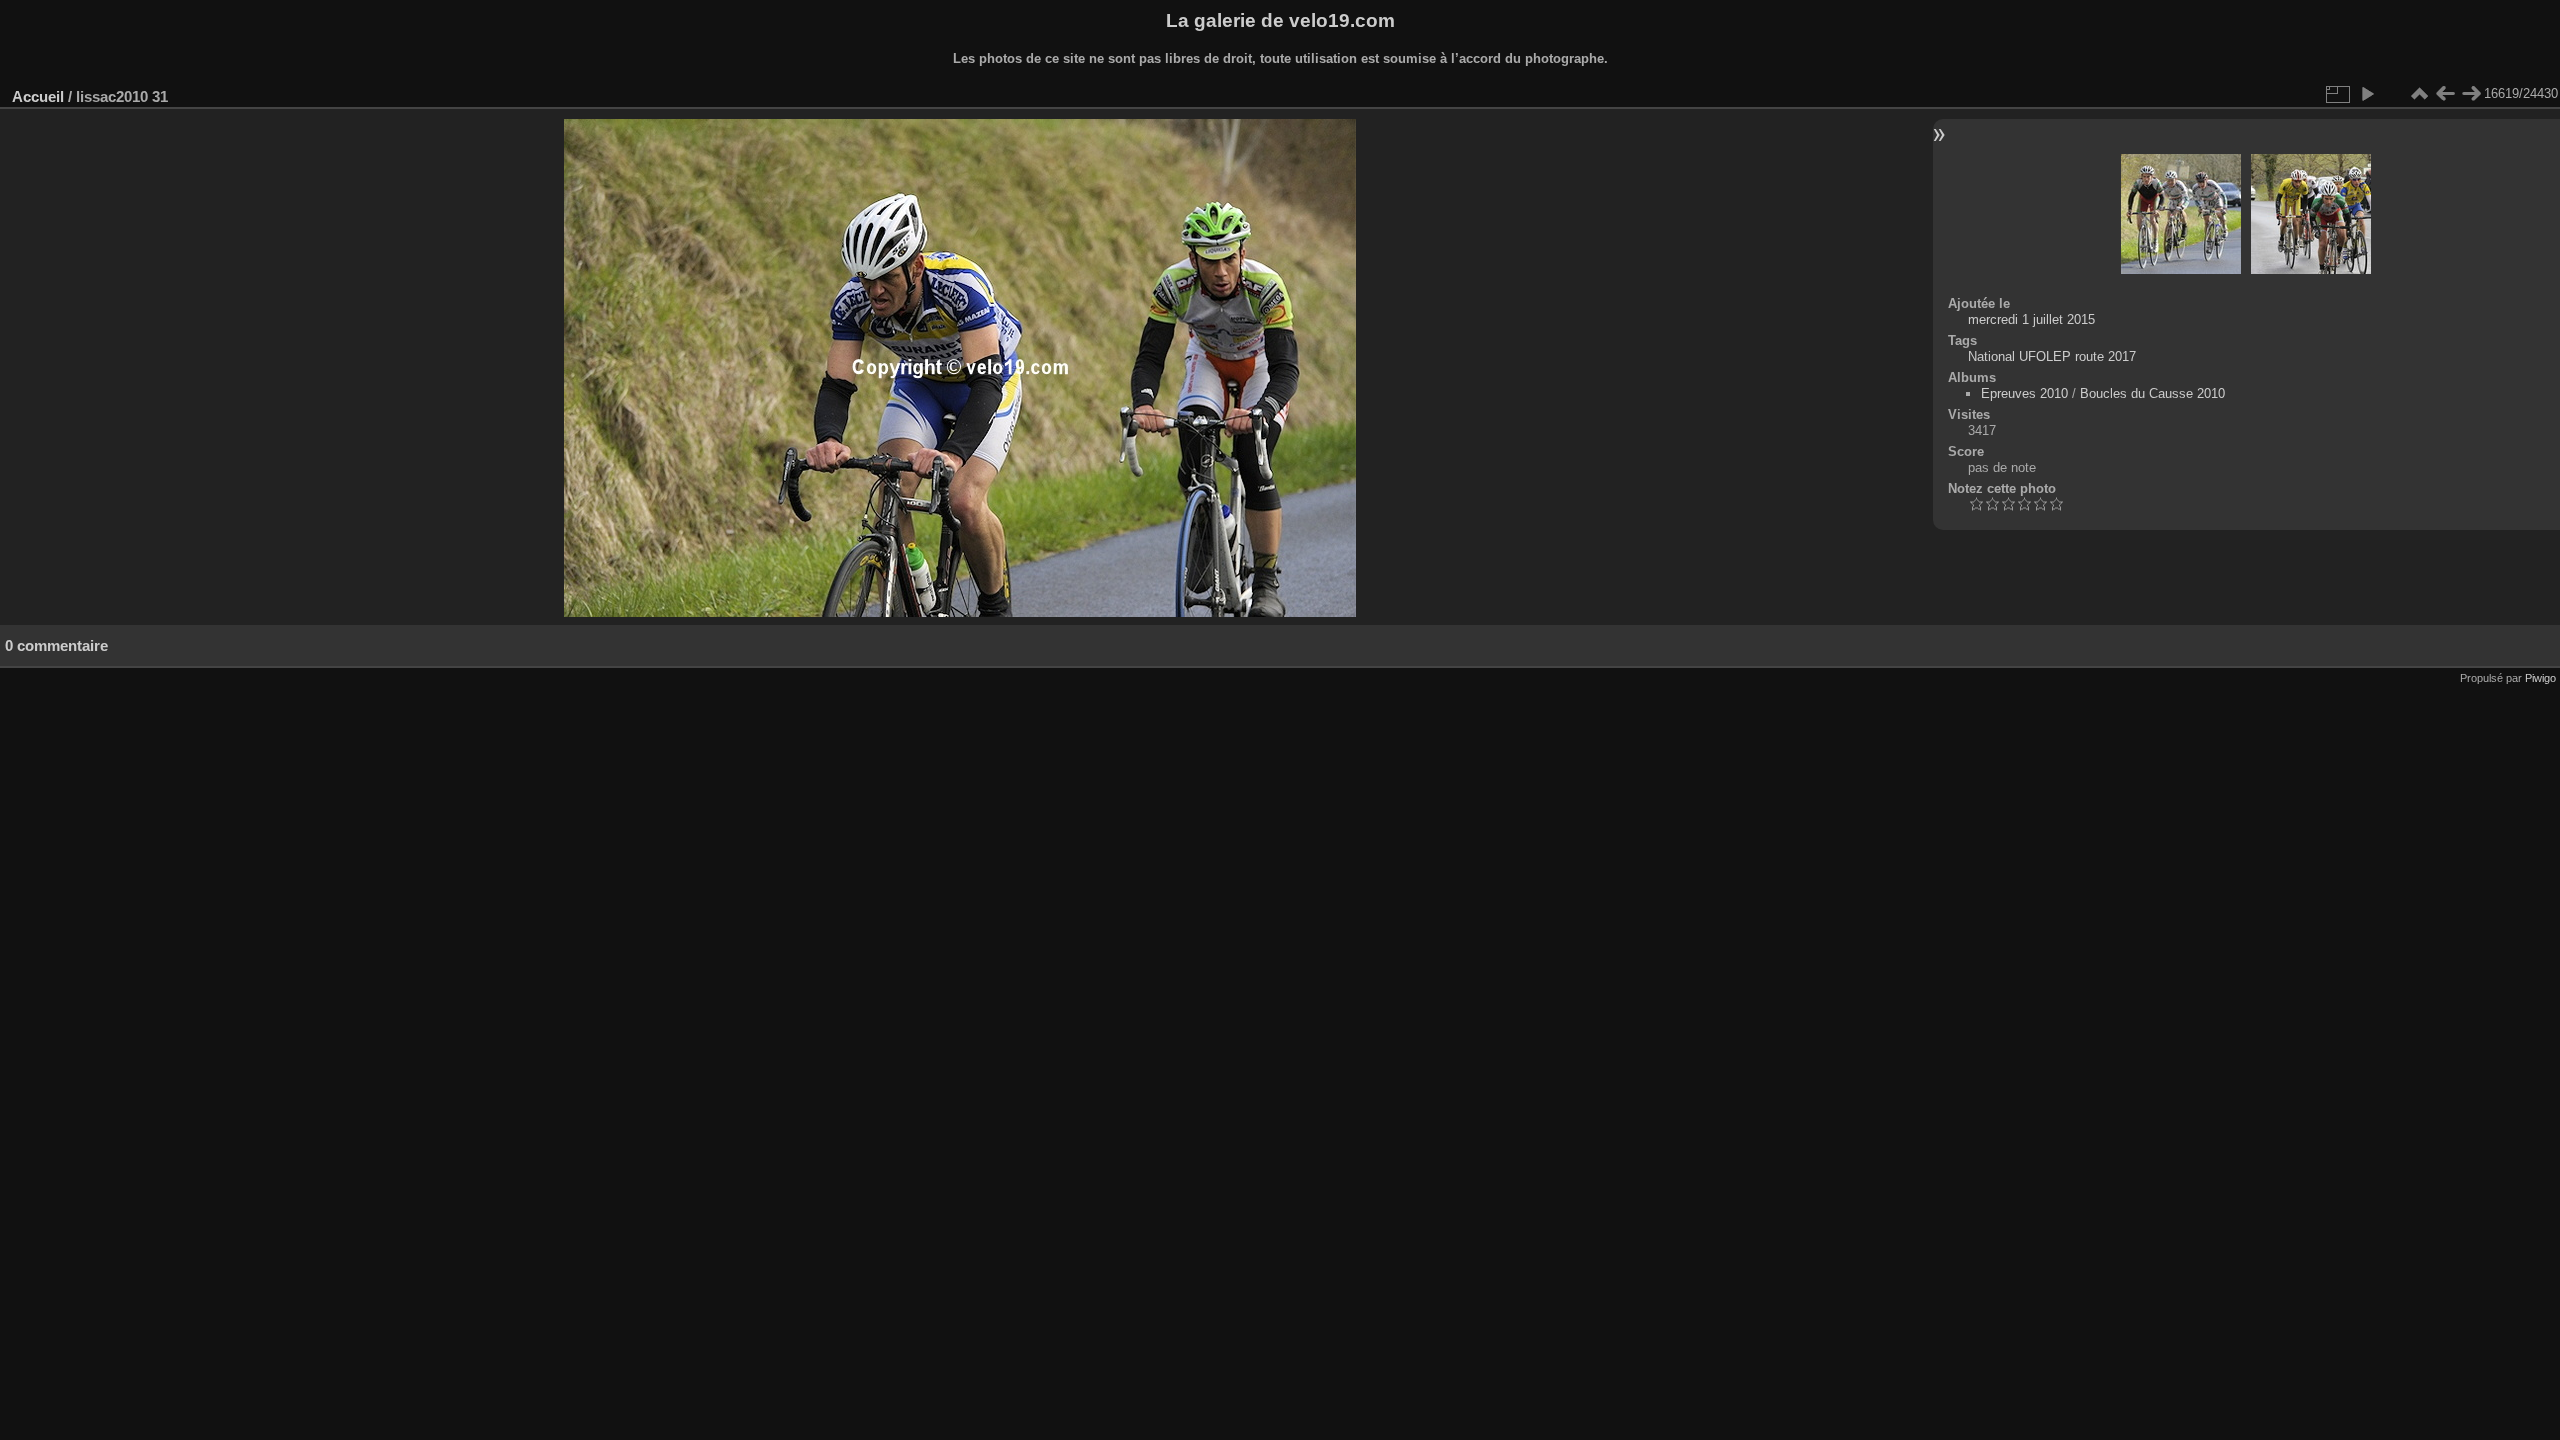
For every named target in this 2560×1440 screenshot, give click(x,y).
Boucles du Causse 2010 (2152, 393)
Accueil (38, 96)
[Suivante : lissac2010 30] (2471, 94)
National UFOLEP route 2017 (2052, 356)
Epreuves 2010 (2024, 393)
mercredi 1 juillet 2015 (2031, 319)
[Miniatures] (2419, 94)
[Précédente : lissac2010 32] (2445, 94)
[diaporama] (2367, 94)
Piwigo (2540, 678)
